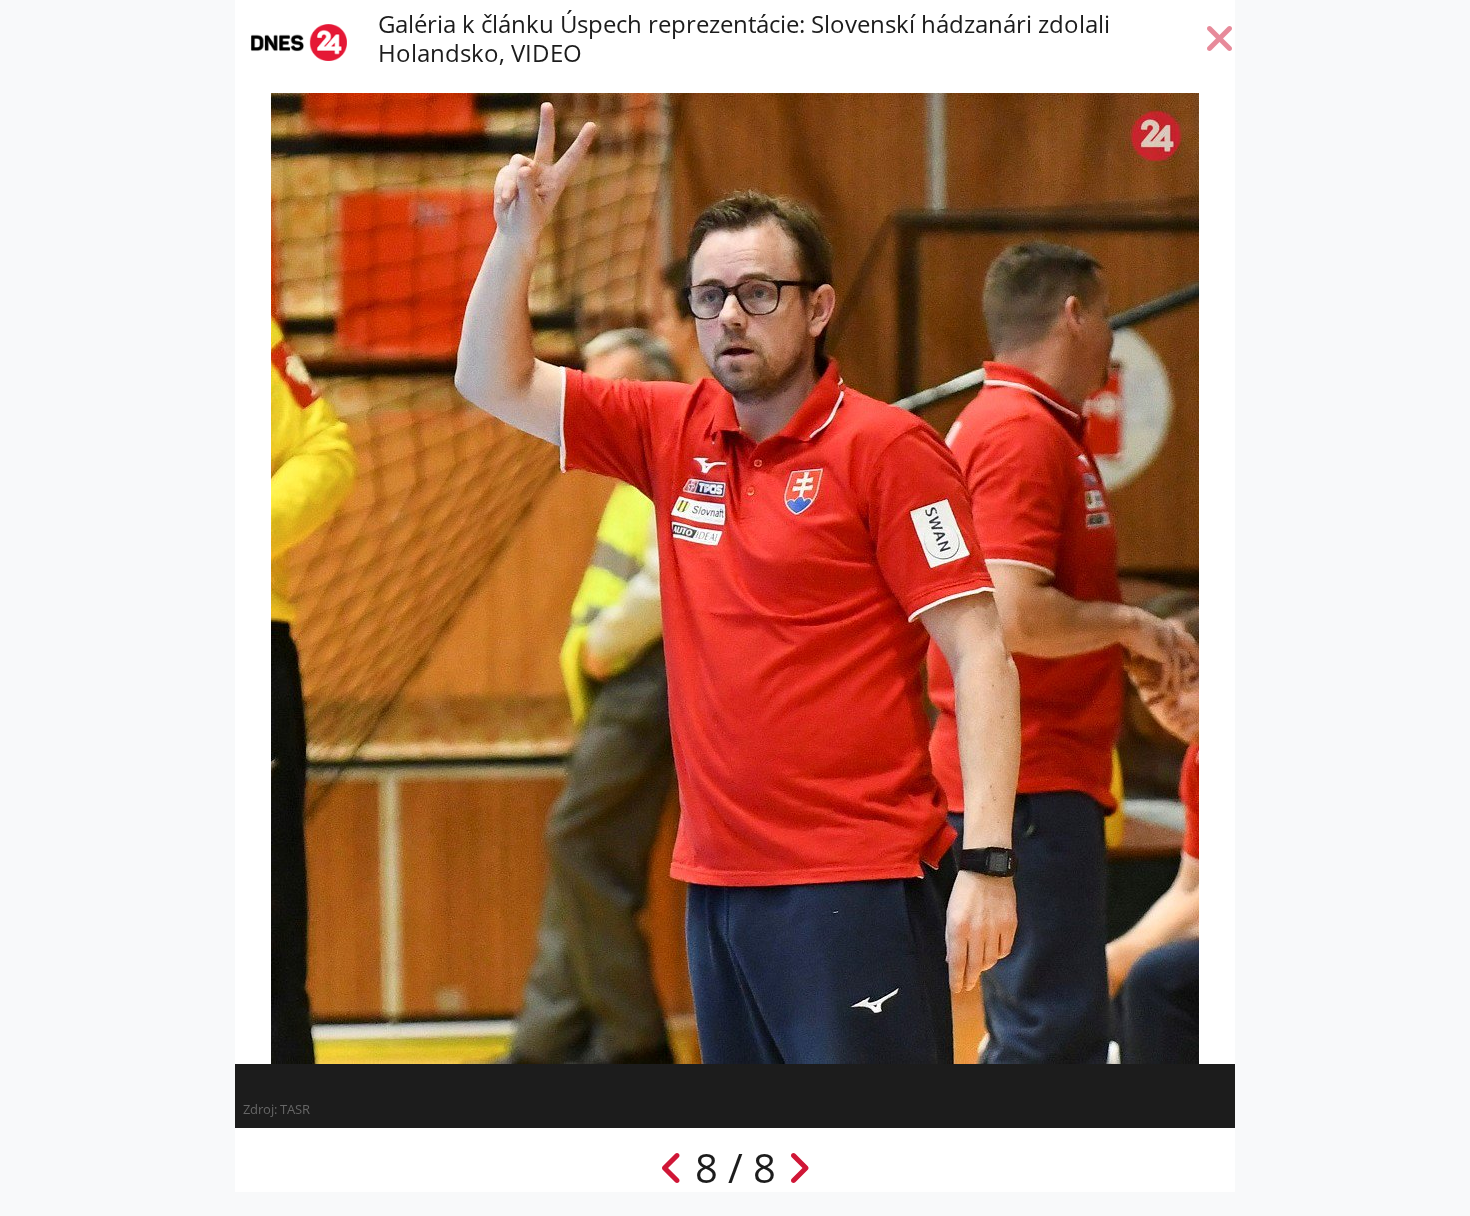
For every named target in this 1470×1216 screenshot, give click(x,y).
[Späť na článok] (1220, 43)
